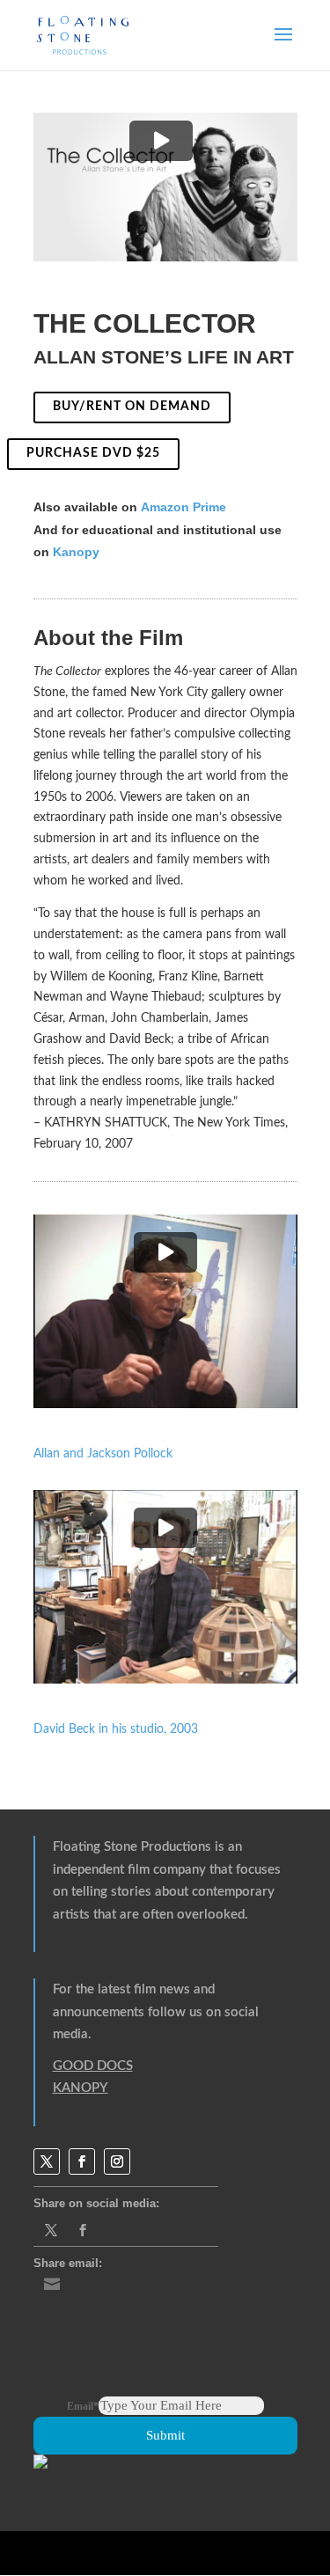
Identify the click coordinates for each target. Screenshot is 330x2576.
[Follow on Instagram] (117, 2161)
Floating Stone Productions (132, 1847)
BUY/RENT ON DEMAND (132, 407)
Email (83, 2406)
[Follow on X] (47, 2161)
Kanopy (76, 552)
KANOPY (81, 2088)
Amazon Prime (183, 507)
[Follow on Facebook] (82, 2161)
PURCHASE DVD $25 (93, 453)
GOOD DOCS (93, 2066)
